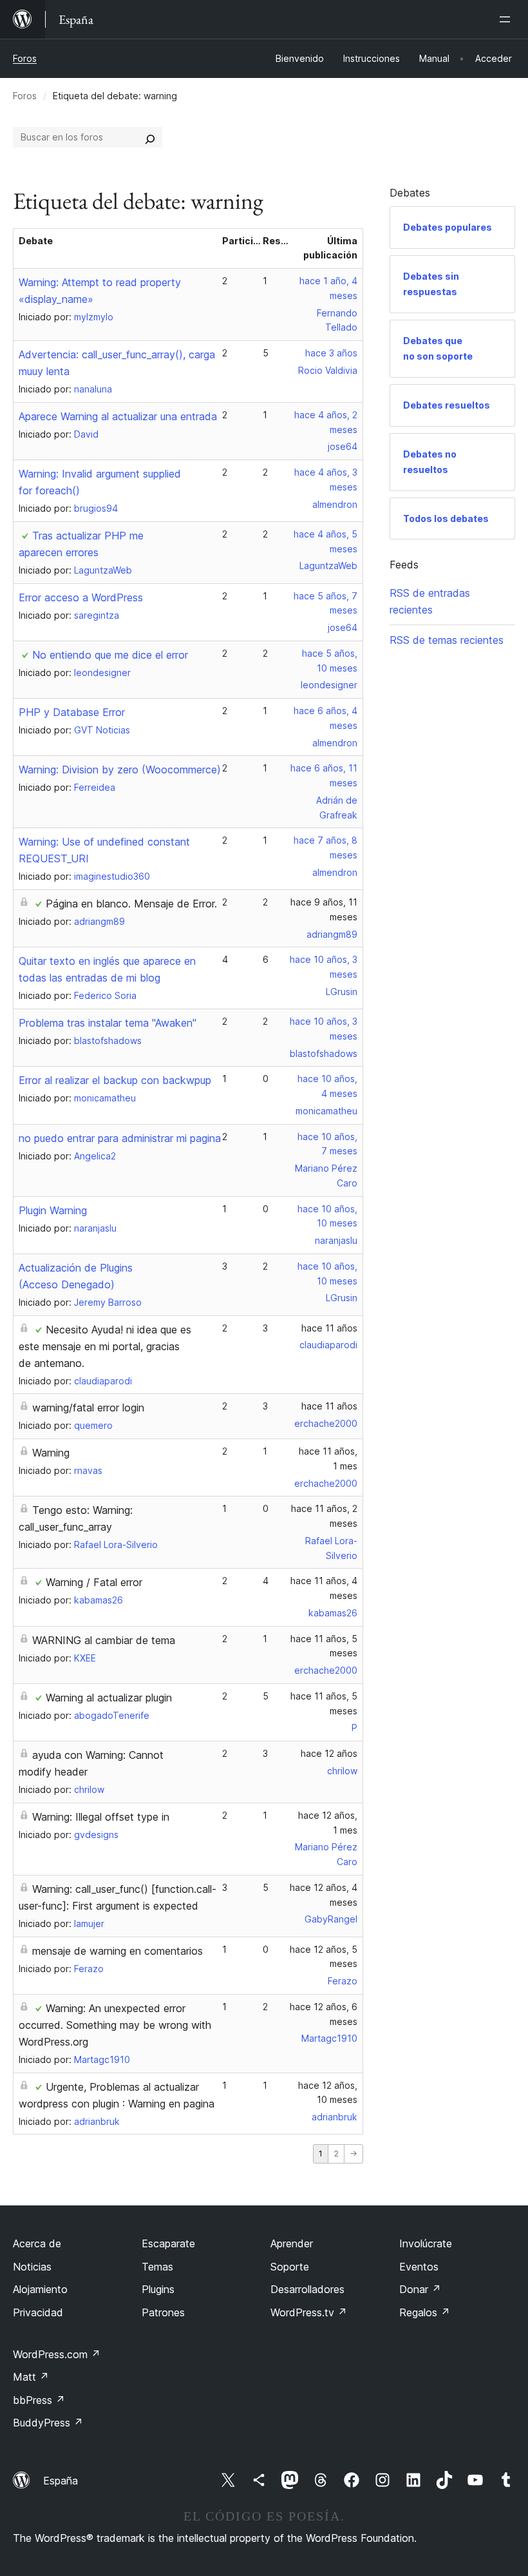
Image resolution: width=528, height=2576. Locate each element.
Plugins (158, 2289)
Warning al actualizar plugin (109, 1698)
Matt (31, 2377)
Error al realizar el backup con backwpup (115, 1080)
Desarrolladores (307, 2289)
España (61, 2481)
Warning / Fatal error (94, 1582)
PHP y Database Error (72, 712)
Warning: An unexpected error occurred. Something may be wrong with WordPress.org (115, 2025)
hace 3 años (331, 353)
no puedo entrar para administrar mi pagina (120, 1138)
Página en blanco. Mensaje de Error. (131, 904)
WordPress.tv (309, 2312)
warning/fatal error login (88, 1408)
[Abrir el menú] (507, 19)
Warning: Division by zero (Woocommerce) (120, 770)
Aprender (292, 2243)
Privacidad (38, 2312)
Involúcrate (426, 2243)
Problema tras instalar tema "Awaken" (108, 1023)
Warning (51, 1453)
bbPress (39, 2400)
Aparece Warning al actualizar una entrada (118, 416)
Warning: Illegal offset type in (101, 1817)
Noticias (32, 2267)
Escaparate (168, 2243)
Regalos (425, 2312)
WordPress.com (57, 2354)
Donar (420, 2289)
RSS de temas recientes (447, 640)
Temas (157, 2267)
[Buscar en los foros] (150, 137)
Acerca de (37, 2243)
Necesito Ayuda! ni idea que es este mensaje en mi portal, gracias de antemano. (105, 1346)
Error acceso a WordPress (81, 597)
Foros (25, 58)
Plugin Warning (53, 1210)
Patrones (163, 2312)
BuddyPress (48, 2423)
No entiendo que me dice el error (110, 655)
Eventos (419, 2267)
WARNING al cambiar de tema (104, 1640)
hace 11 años (329, 1328)
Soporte (290, 2267)
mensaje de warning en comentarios (118, 1951)
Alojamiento (40, 2289)
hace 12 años (329, 1753)
